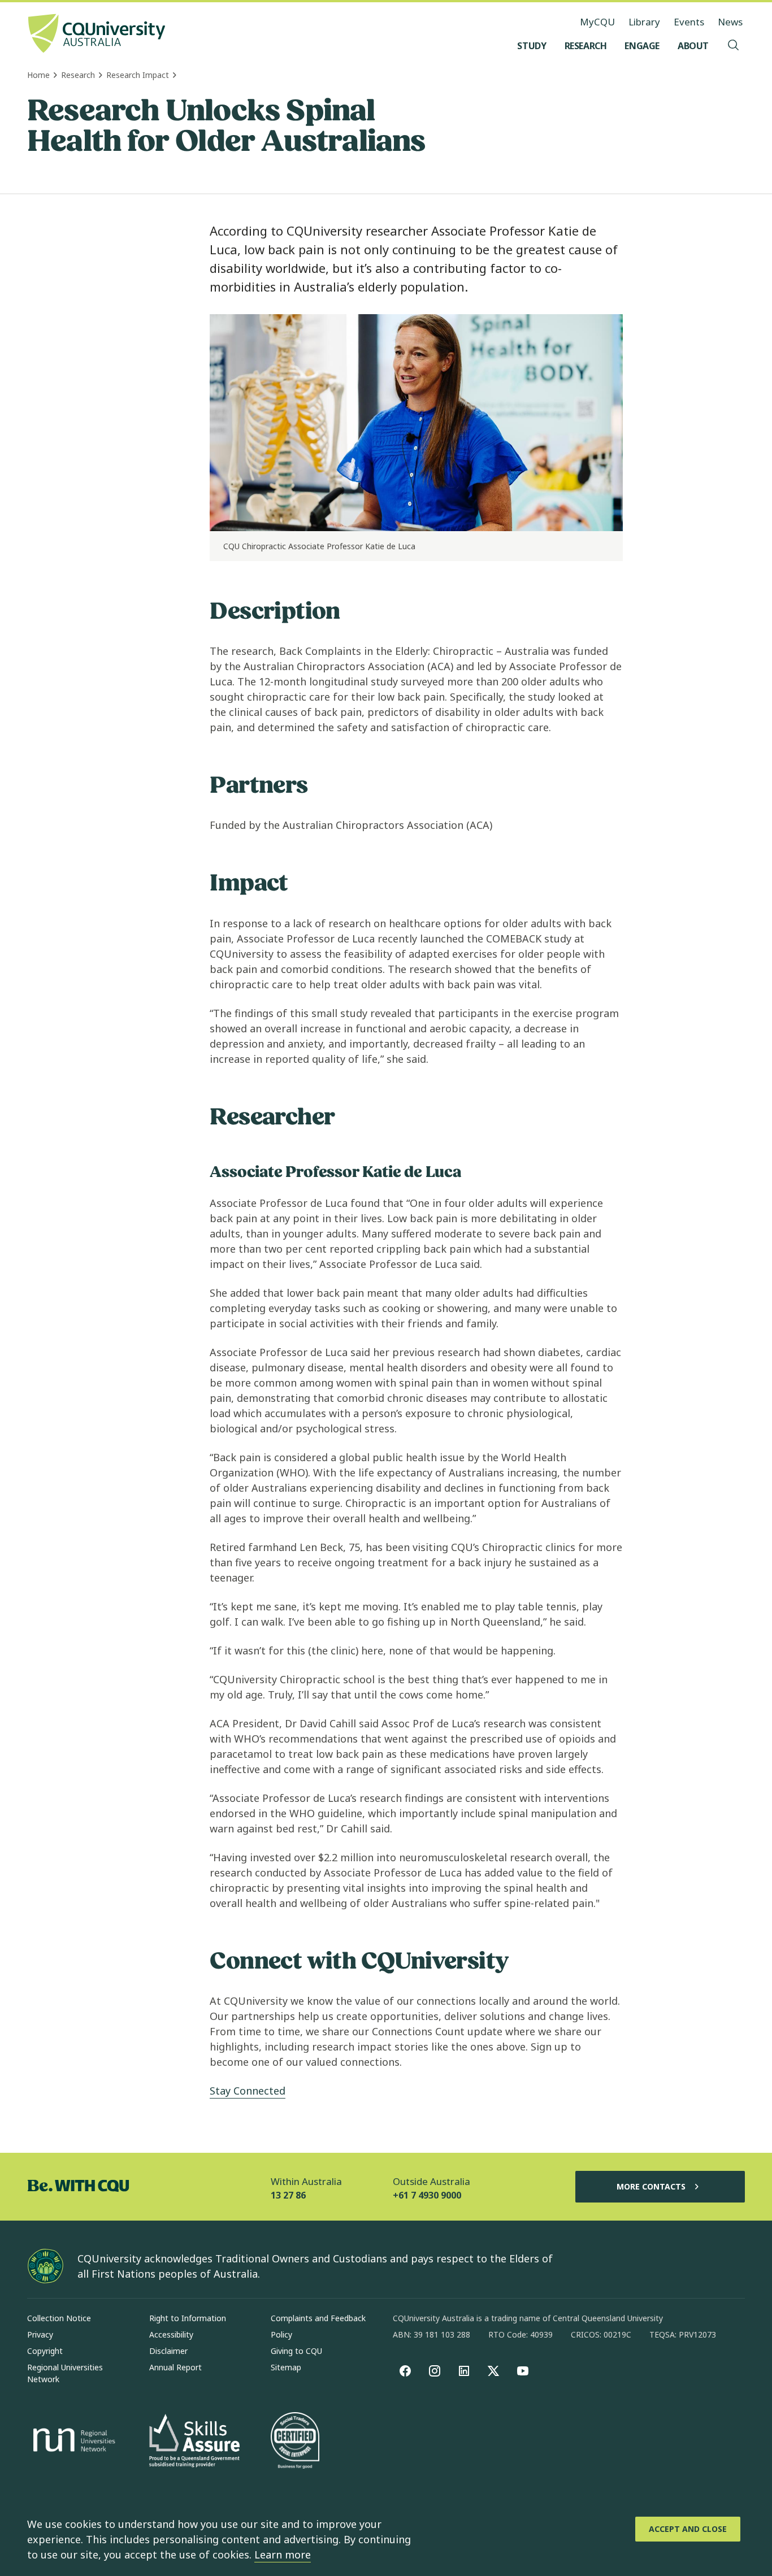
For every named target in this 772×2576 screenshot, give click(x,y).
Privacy (40, 2334)
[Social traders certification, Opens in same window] (295, 2442)
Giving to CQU (296, 2351)
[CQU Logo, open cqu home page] (97, 34)
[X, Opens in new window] (493, 2371)
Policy (281, 2334)
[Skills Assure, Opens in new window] (194, 2442)
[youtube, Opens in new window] (523, 2371)
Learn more (283, 2555)
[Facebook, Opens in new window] (405, 2371)
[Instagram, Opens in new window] (435, 2371)
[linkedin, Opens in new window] (464, 2371)
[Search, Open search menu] (734, 46)
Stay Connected (248, 2091)
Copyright (45, 2351)
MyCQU (597, 22)
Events (689, 22)
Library (644, 22)
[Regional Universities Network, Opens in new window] (72, 2442)
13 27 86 (288, 2195)
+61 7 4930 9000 (427, 2195)
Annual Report (175, 2367)
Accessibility (171, 2334)
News (730, 22)
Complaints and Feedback (318, 2318)
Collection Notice (59, 2318)
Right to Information (188, 2318)
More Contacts (651, 2186)
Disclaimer (168, 2351)
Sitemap (286, 2367)
